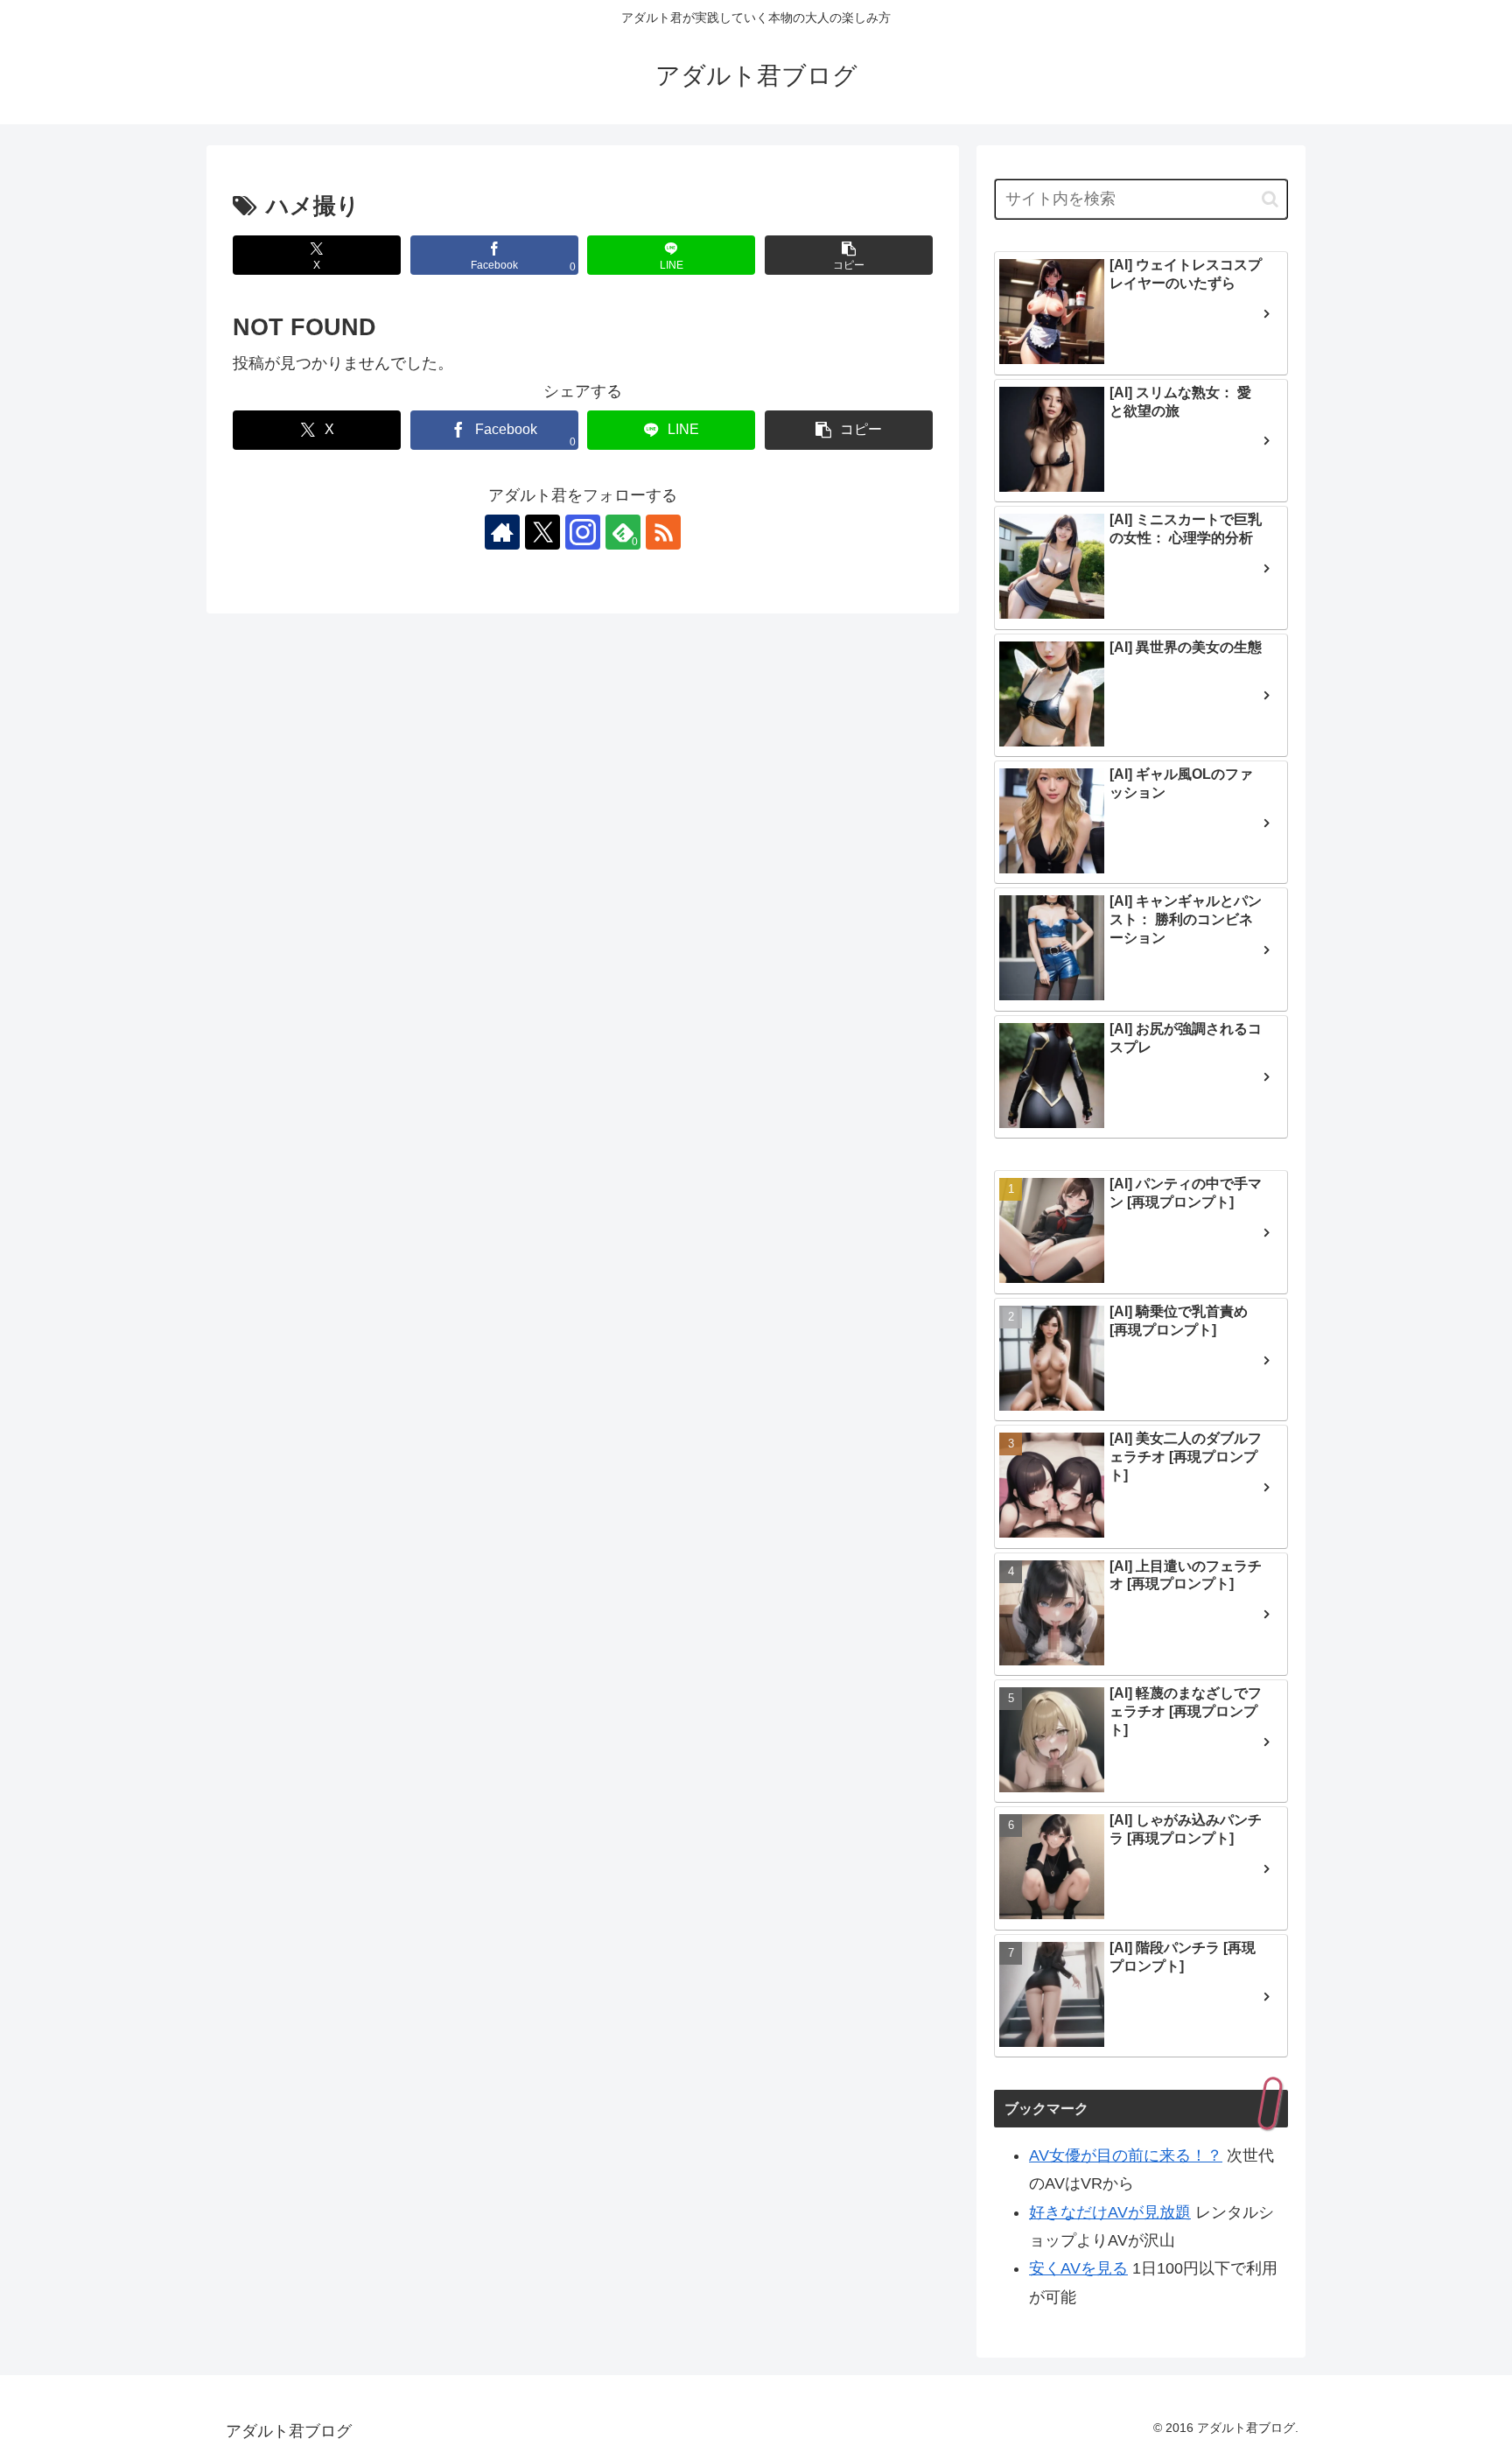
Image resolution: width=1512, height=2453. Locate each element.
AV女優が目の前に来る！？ (1126, 2155)
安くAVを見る (1078, 2268)
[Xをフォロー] (542, 532)
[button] (849, 255)
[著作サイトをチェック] (502, 532)
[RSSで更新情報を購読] (663, 532)
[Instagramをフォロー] (583, 532)
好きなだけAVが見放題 (1110, 2212)
